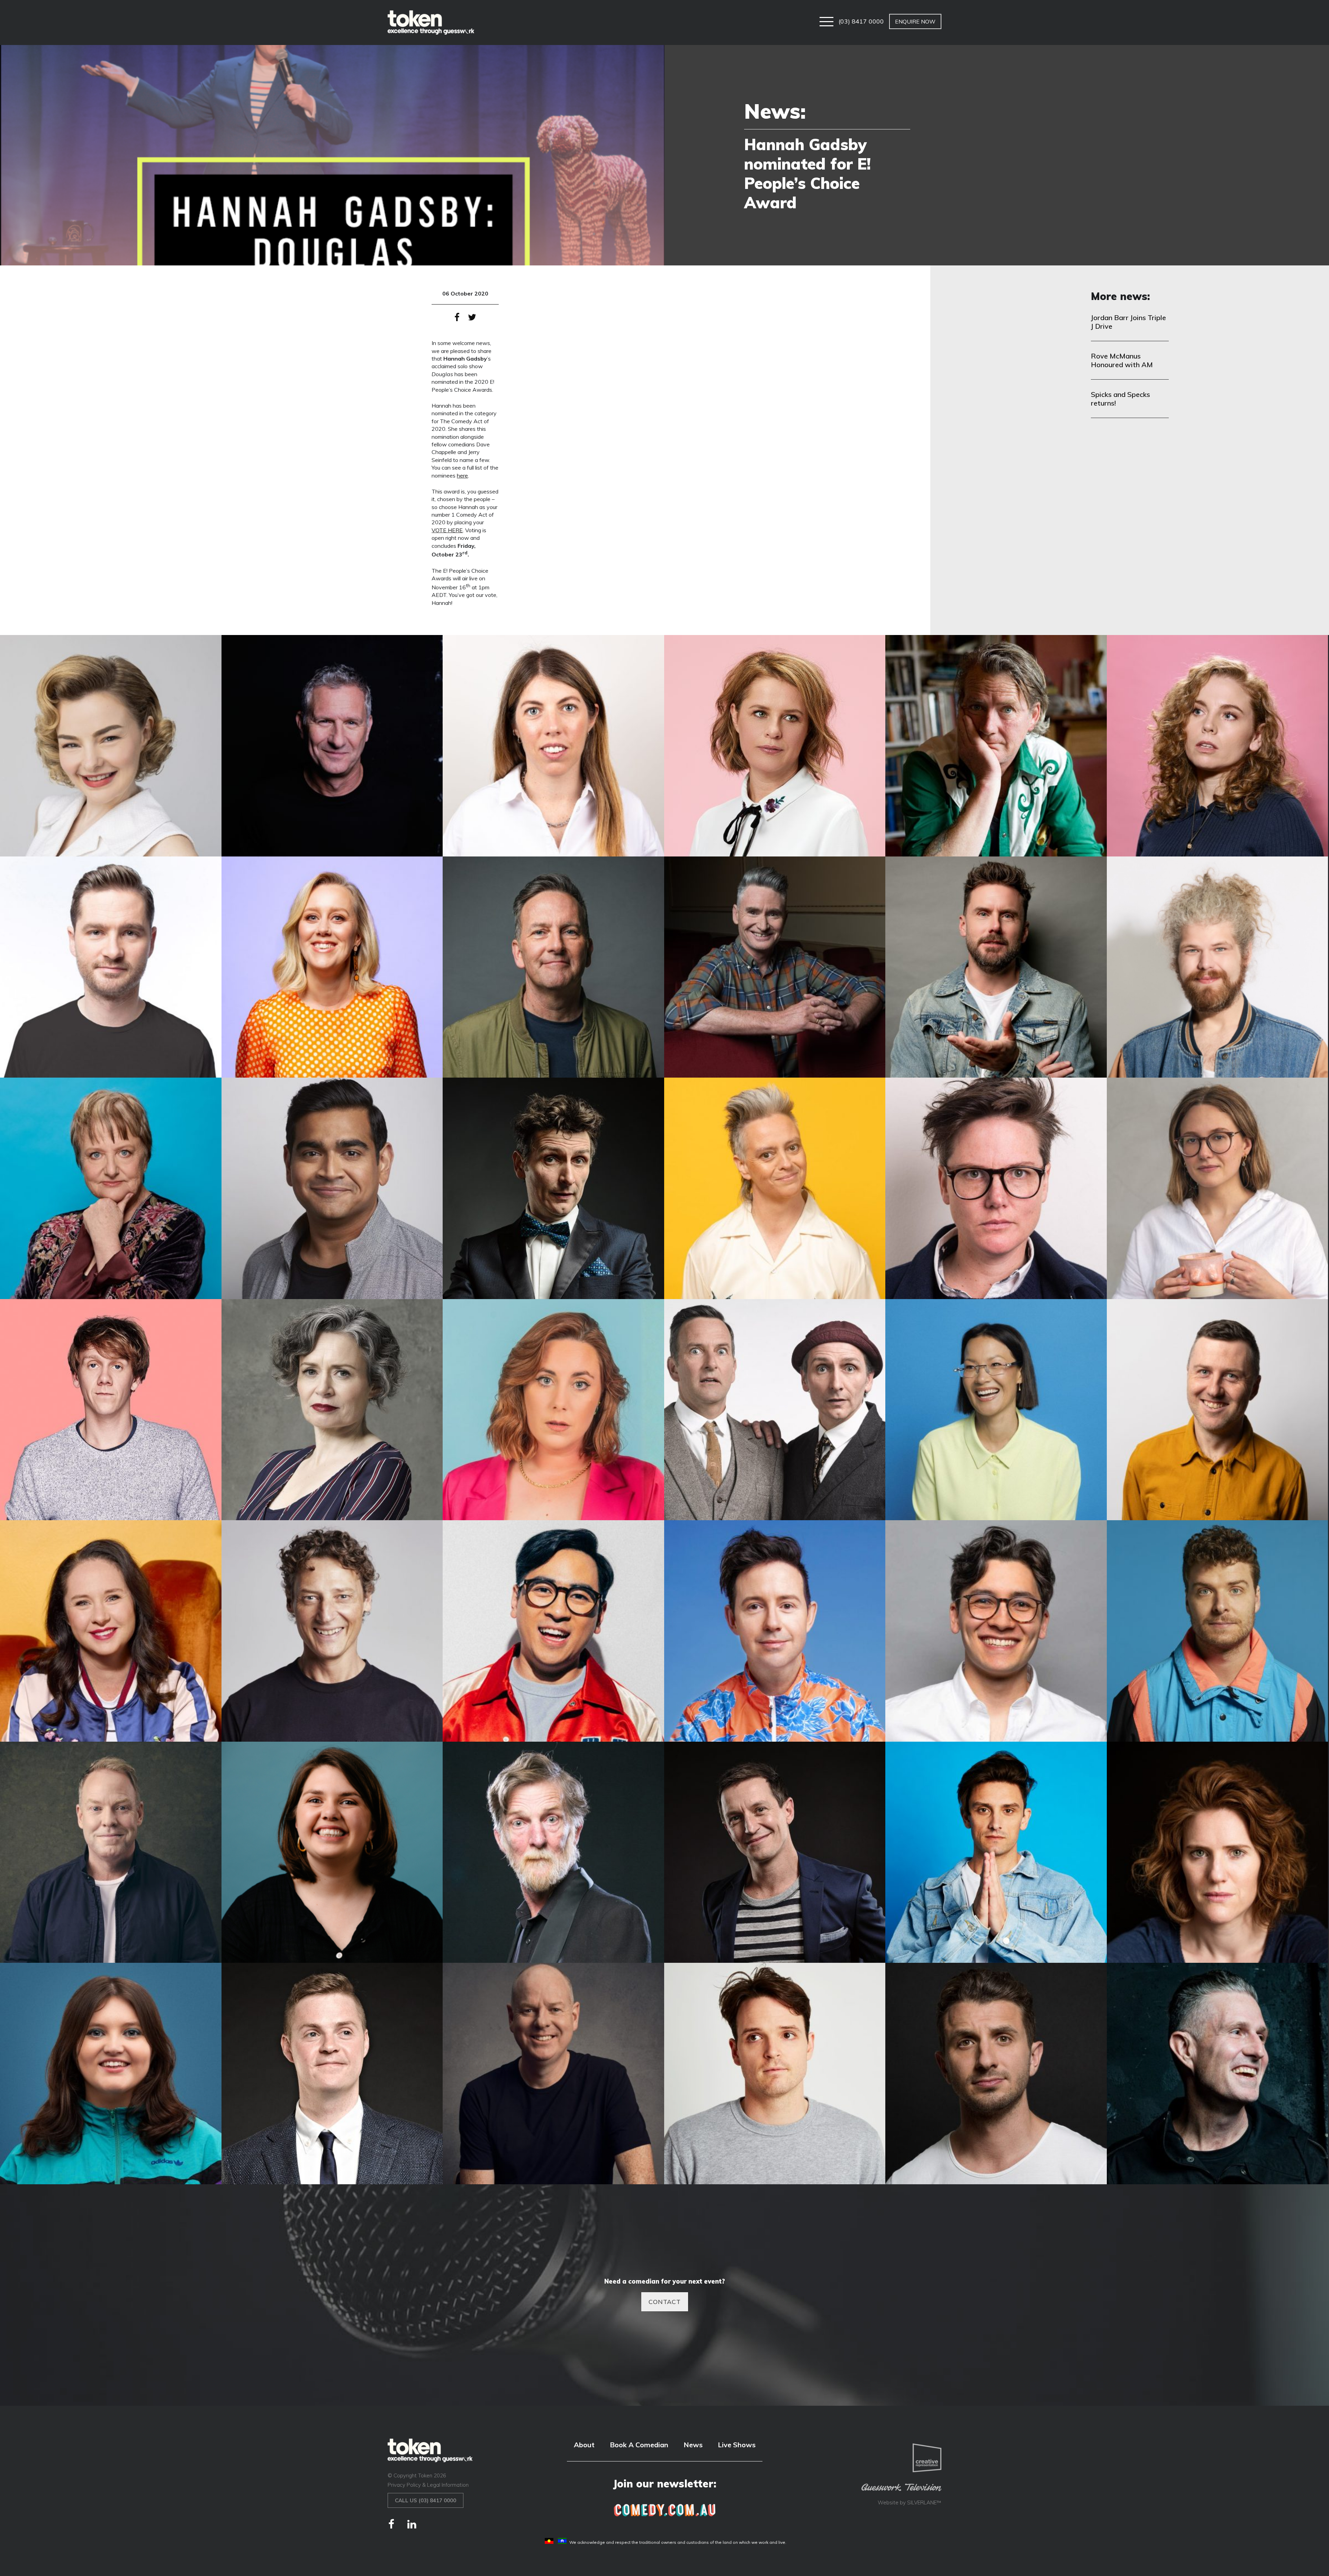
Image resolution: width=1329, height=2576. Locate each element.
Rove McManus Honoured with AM (1122, 360)
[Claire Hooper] (332, 967)
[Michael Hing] (553, 1631)
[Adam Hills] (332, 746)
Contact (665, 2302)
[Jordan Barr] (1218, 1188)
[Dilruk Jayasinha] (332, 1188)
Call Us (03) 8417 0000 (426, 2500)
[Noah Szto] (996, 1631)
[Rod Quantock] (553, 1852)
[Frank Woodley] (553, 1188)
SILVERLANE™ (924, 2502)
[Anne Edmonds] (775, 746)
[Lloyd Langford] (1218, 1410)
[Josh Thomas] (111, 1410)
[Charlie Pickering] (111, 967)
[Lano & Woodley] (775, 1410)
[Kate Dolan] (553, 1410)
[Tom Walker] (775, 2074)
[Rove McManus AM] (775, 1852)
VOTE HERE (447, 530)
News (693, 2445)
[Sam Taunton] (996, 1852)
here (462, 475)
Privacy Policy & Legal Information (428, 2485)
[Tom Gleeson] (553, 2074)
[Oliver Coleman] (1218, 1631)
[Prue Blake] (332, 1852)
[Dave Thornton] (996, 967)
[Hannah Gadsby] (996, 1188)
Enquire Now (915, 21)
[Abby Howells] (111, 746)
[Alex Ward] (553, 746)
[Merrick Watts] (332, 1631)
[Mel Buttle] (111, 1631)
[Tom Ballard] (332, 2074)
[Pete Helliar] (111, 1852)
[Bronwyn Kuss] (1218, 746)
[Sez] (111, 2074)
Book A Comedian (639, 2445)
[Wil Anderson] (1218, 2074)
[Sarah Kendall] (1218, 1852)
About (584, 2445)
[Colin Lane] (553, 967)
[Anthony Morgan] (996, 746)
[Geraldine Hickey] (775, 1188)
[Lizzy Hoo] (996, 1410)
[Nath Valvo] (775, 1631)
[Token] (431, 22)
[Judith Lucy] (332, 1410)
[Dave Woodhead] (1218, 967)
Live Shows (737, 2445)
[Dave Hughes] (775, 967)
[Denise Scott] (111, 1188)
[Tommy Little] (996, 2074)
